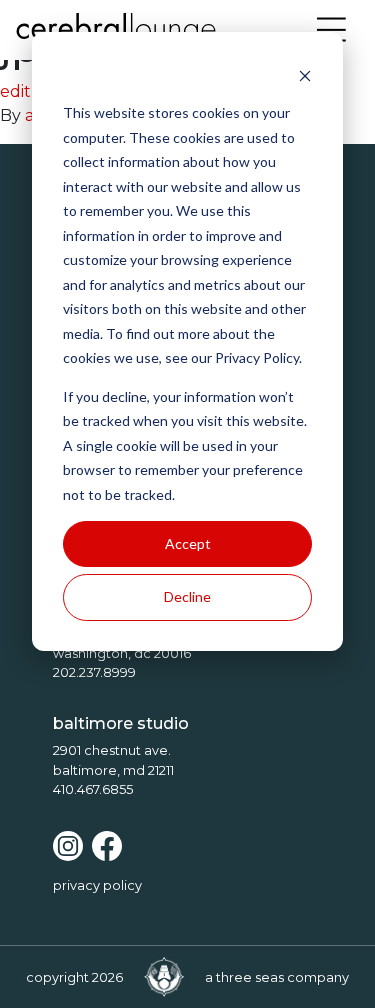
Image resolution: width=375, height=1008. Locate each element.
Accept (188, 543)
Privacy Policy (97, 885)
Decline (187, 596)
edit (15, 91)
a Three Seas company (277, 977)
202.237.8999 (94, 672)
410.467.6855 (93, 789)
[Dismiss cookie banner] (305, 75)
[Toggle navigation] (332, 29)
